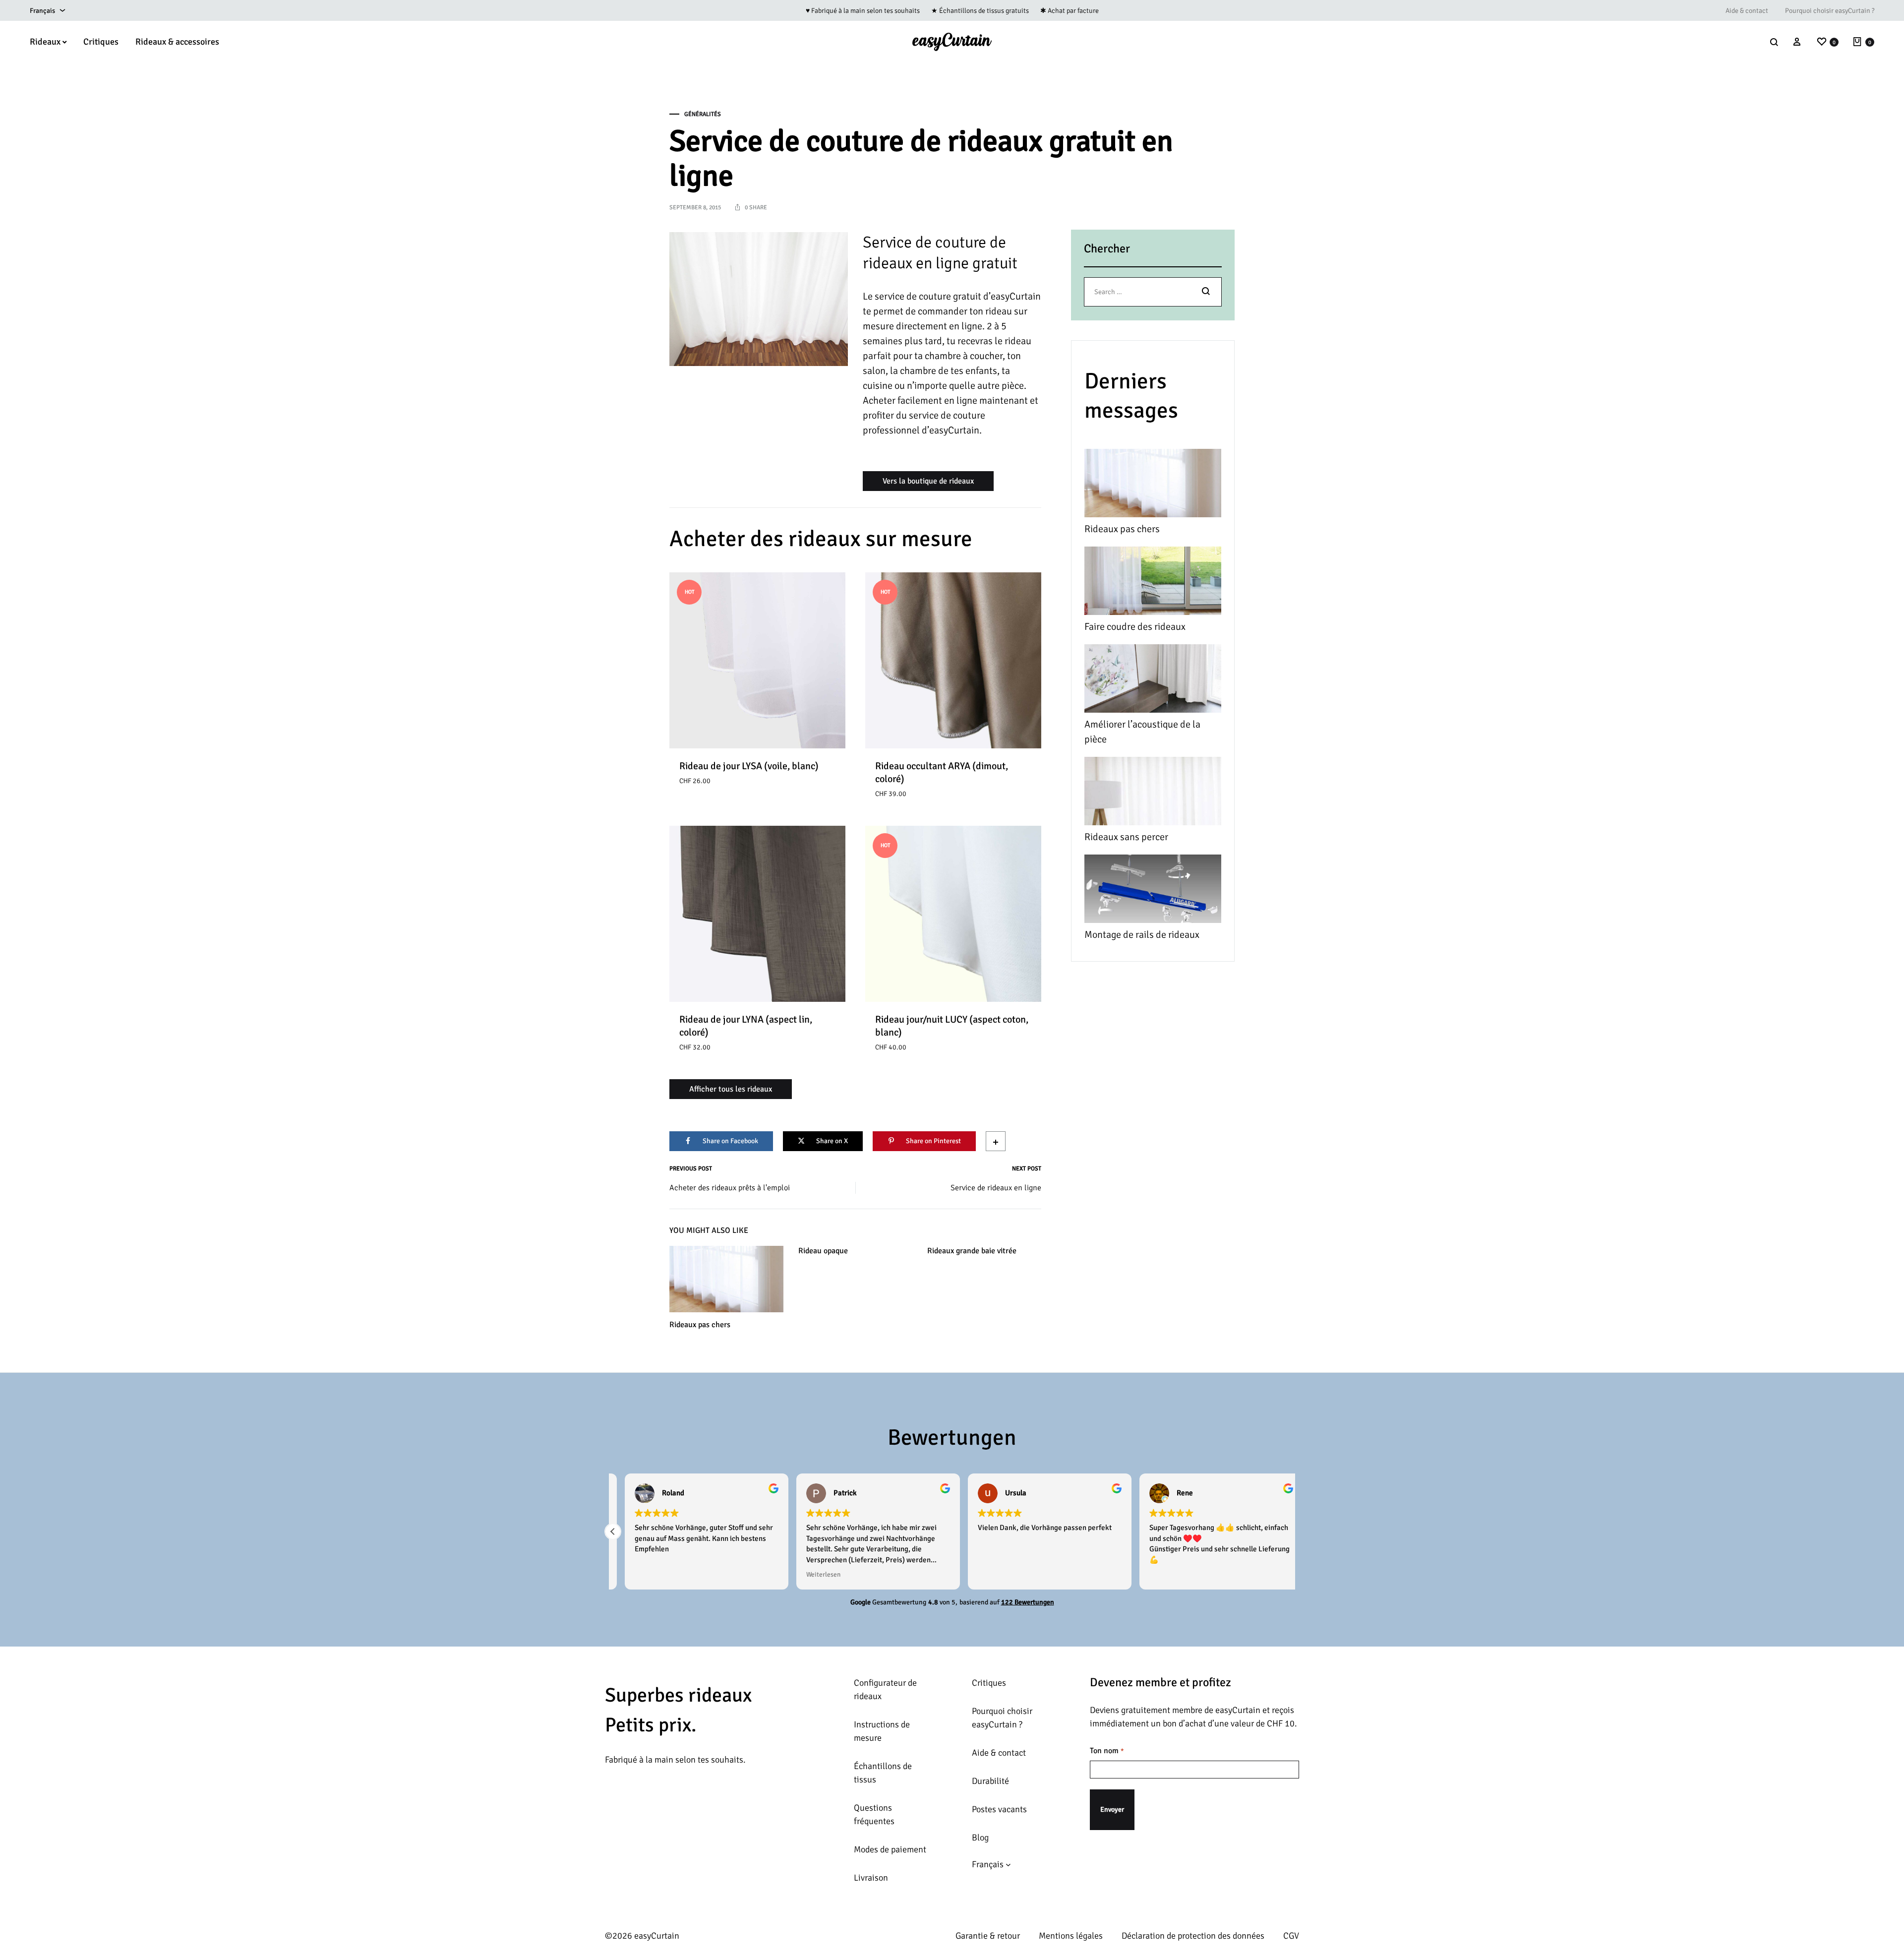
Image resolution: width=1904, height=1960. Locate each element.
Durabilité (990, 1781)
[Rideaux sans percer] (1153, 793)
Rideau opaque (823, 1251)
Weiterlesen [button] (811, 1574)
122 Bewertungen (1028, 1602)
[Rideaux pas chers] (1153, 485)
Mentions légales (1071, 1936)
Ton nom (1107, 1751)
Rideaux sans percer (1126, 837)
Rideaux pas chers (700, 1325)
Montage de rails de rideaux (1142, 935)
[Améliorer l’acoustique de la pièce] (1153, 681)
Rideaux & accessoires (177, 42)
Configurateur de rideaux (885, 1689)
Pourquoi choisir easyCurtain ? (1830, 11)
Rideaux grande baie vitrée (972, 1251)
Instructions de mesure (882, 1731)
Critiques (101, 42)
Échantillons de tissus (883, 1773)
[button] (613, 1531)
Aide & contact (1747, 11)
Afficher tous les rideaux (731, 1089)
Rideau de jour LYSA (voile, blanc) (749, 766)
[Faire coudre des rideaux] (1153, 583)
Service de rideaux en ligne (996, 1188)
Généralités (703, 114)
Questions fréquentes (874, 1814)
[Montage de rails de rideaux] (1153, 891)
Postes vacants (999, 1809)
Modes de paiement (890, 1849)
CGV (1291, 1936)
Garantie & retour (988, 1936)
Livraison (871, 1878)
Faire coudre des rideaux (1135, 627)
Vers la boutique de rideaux (928, 481)
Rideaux (45, 42)
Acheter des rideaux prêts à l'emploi (730, 1188)
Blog (980, 1837)
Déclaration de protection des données (1193, 1936)
